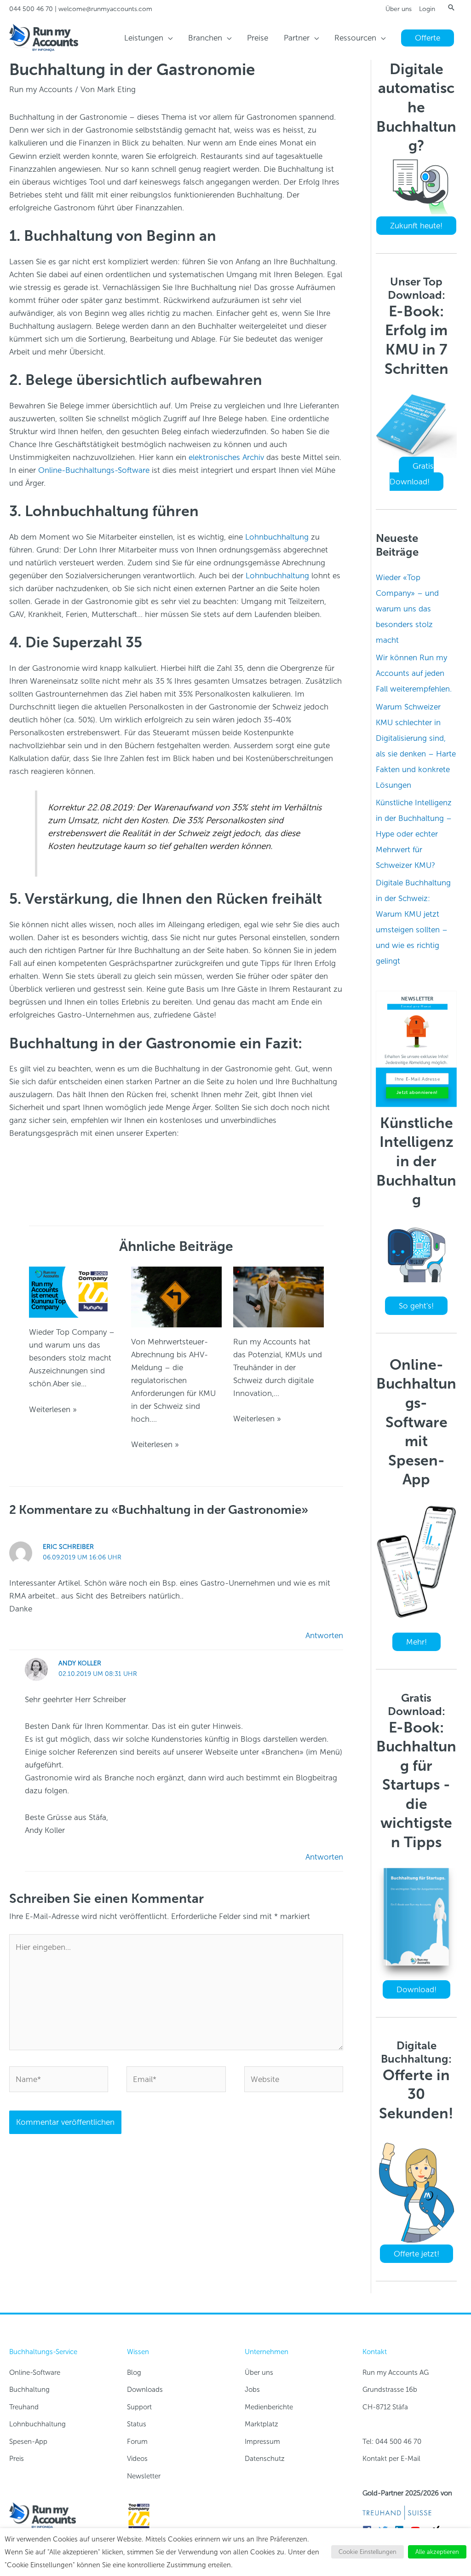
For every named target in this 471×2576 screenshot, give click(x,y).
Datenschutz (265, 2459)
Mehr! (416, 1642)
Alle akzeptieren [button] (437, 2552)
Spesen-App (28, 2442)
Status (137, 2424)
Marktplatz (261, 2424)
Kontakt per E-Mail (391, 2459)
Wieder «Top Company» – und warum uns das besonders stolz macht (407, 609)
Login (427, 9)
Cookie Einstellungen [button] (368, 2552)
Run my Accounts (41, 89)
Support (139, 2407)
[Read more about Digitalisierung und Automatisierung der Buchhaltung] (279, 1296)
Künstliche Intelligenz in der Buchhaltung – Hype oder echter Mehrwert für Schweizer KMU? (414, 834)
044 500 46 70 (31, 9)
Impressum (262, 2442)
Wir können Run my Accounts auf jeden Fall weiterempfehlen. (414, 673)
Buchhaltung (29, 2390)
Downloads (145, 2390)
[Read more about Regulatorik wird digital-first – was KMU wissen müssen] (176, 1296)
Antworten (324, 1635)
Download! (416, 1989)
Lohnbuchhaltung (277, 537)
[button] (451, 7)
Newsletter (144, 2476)
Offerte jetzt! (416, 2254)
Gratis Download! (412, 474)
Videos (137, 2459)
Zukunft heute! (416, 226)
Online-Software (35, 2372)
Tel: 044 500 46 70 (392, 2442)
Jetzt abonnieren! (417, 1092)
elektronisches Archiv (226, 457)
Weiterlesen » (53, 1409)
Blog (134, 2372)
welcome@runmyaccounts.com (105, 9)
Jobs (252, 2390)
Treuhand (24, 2407)
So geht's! (416, 1306)
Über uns (399, 9)
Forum (137, 2442)
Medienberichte (269, 2407)
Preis (17, 2459)
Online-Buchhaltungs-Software (94, 470)
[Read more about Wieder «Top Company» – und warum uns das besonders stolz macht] (74, 1291)
